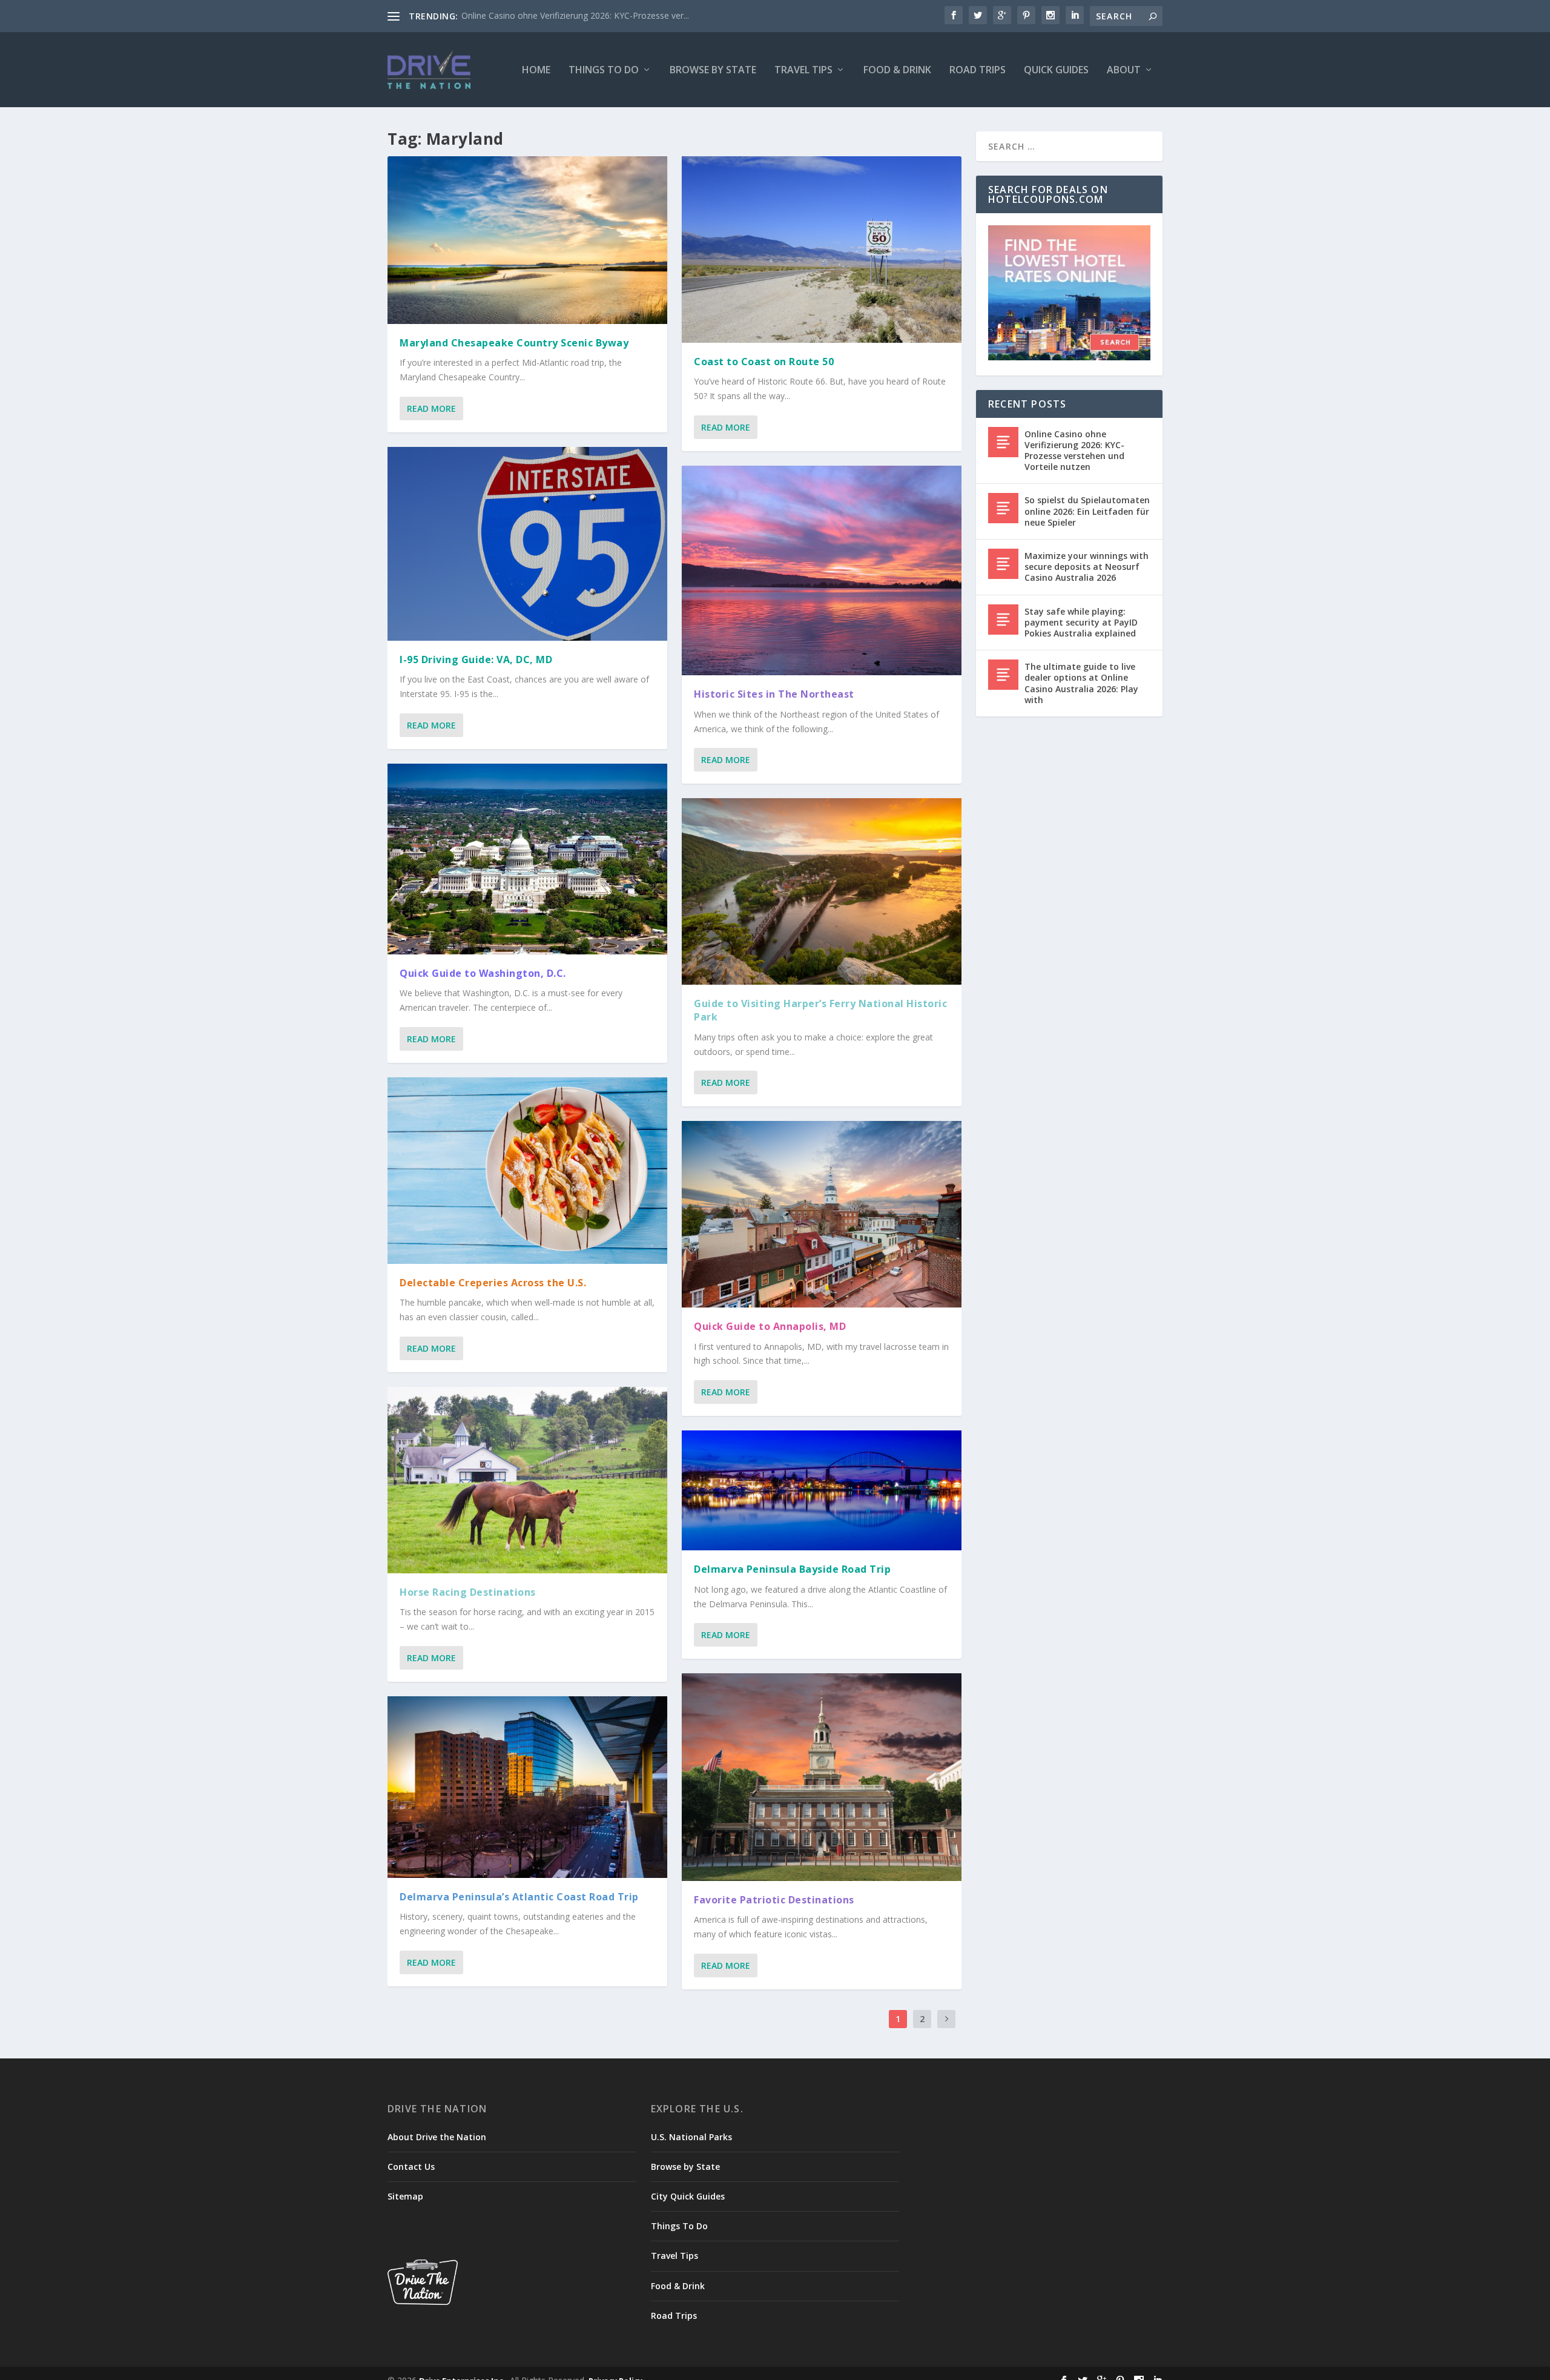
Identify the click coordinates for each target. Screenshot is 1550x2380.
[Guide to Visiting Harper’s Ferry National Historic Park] (822, 891)
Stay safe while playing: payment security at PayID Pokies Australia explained (1081, 622)
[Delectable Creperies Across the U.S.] (527, 1171)
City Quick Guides (688, 2196)
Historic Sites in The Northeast (774, 694)
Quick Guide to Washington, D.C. (483, 973)
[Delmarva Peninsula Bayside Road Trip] (822, 1490)
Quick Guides (1056, 71)
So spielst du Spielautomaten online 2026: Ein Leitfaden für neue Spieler (1087, 511)
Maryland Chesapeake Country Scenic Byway (514, 343)
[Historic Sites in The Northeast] (822, 571)
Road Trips (978, 71)
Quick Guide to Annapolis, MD (770, 1326)
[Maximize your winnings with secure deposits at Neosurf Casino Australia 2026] (1003, 564)
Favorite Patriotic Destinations (774, 1900)
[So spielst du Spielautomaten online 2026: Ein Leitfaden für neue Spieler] (1003, 508)
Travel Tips (803, 71)
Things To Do (604, 71)
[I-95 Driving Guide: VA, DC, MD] (527, 544)
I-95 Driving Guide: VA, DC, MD (476, 659)
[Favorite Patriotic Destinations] (822, 1777)
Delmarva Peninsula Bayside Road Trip (792, 1569)
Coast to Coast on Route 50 (764, 362)
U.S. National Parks (691, 2137)
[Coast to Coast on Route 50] (822, 250)
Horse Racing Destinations (468, 1592)
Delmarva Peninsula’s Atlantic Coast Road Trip (519, 1897)
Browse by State (713, 71)
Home (536, 71)
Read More (431, 408)
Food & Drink (897, 71)
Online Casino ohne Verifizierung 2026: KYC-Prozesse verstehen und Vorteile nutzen (1074, 451)
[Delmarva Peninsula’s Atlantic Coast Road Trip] (527, 1787)
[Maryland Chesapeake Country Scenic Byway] (527, 240)
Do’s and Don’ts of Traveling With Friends (542, 15)
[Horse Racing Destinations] (527, 1480)
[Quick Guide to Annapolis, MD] (822, 1214)
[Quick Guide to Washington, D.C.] (527, 859)
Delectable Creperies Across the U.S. (493, 1283)
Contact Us (411, 2167)
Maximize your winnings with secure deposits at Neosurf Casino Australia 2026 (1087, 567)
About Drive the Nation (437, 2137)
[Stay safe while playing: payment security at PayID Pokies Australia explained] (1003, 620)
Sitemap (405, 2196)
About (1124, 71)
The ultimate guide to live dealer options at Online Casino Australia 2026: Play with (1081, 683)
